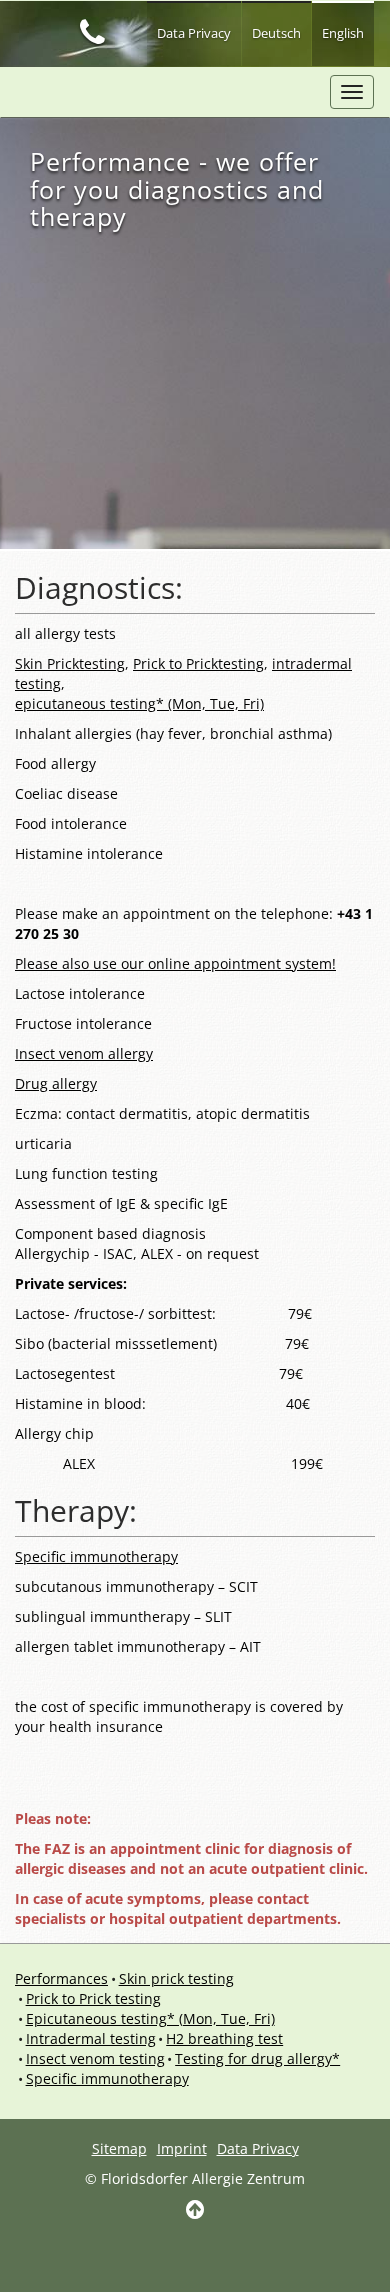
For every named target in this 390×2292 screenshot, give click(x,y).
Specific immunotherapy (96, 1556)
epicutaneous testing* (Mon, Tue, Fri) (139, 703)
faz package (138, 90)
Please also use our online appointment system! (175, 963)
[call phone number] (92, 31)
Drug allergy (56, 1083)
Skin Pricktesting (70, 663)
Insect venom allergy (84, 1053)
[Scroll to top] (195, 2211)
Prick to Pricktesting (198, 663)
